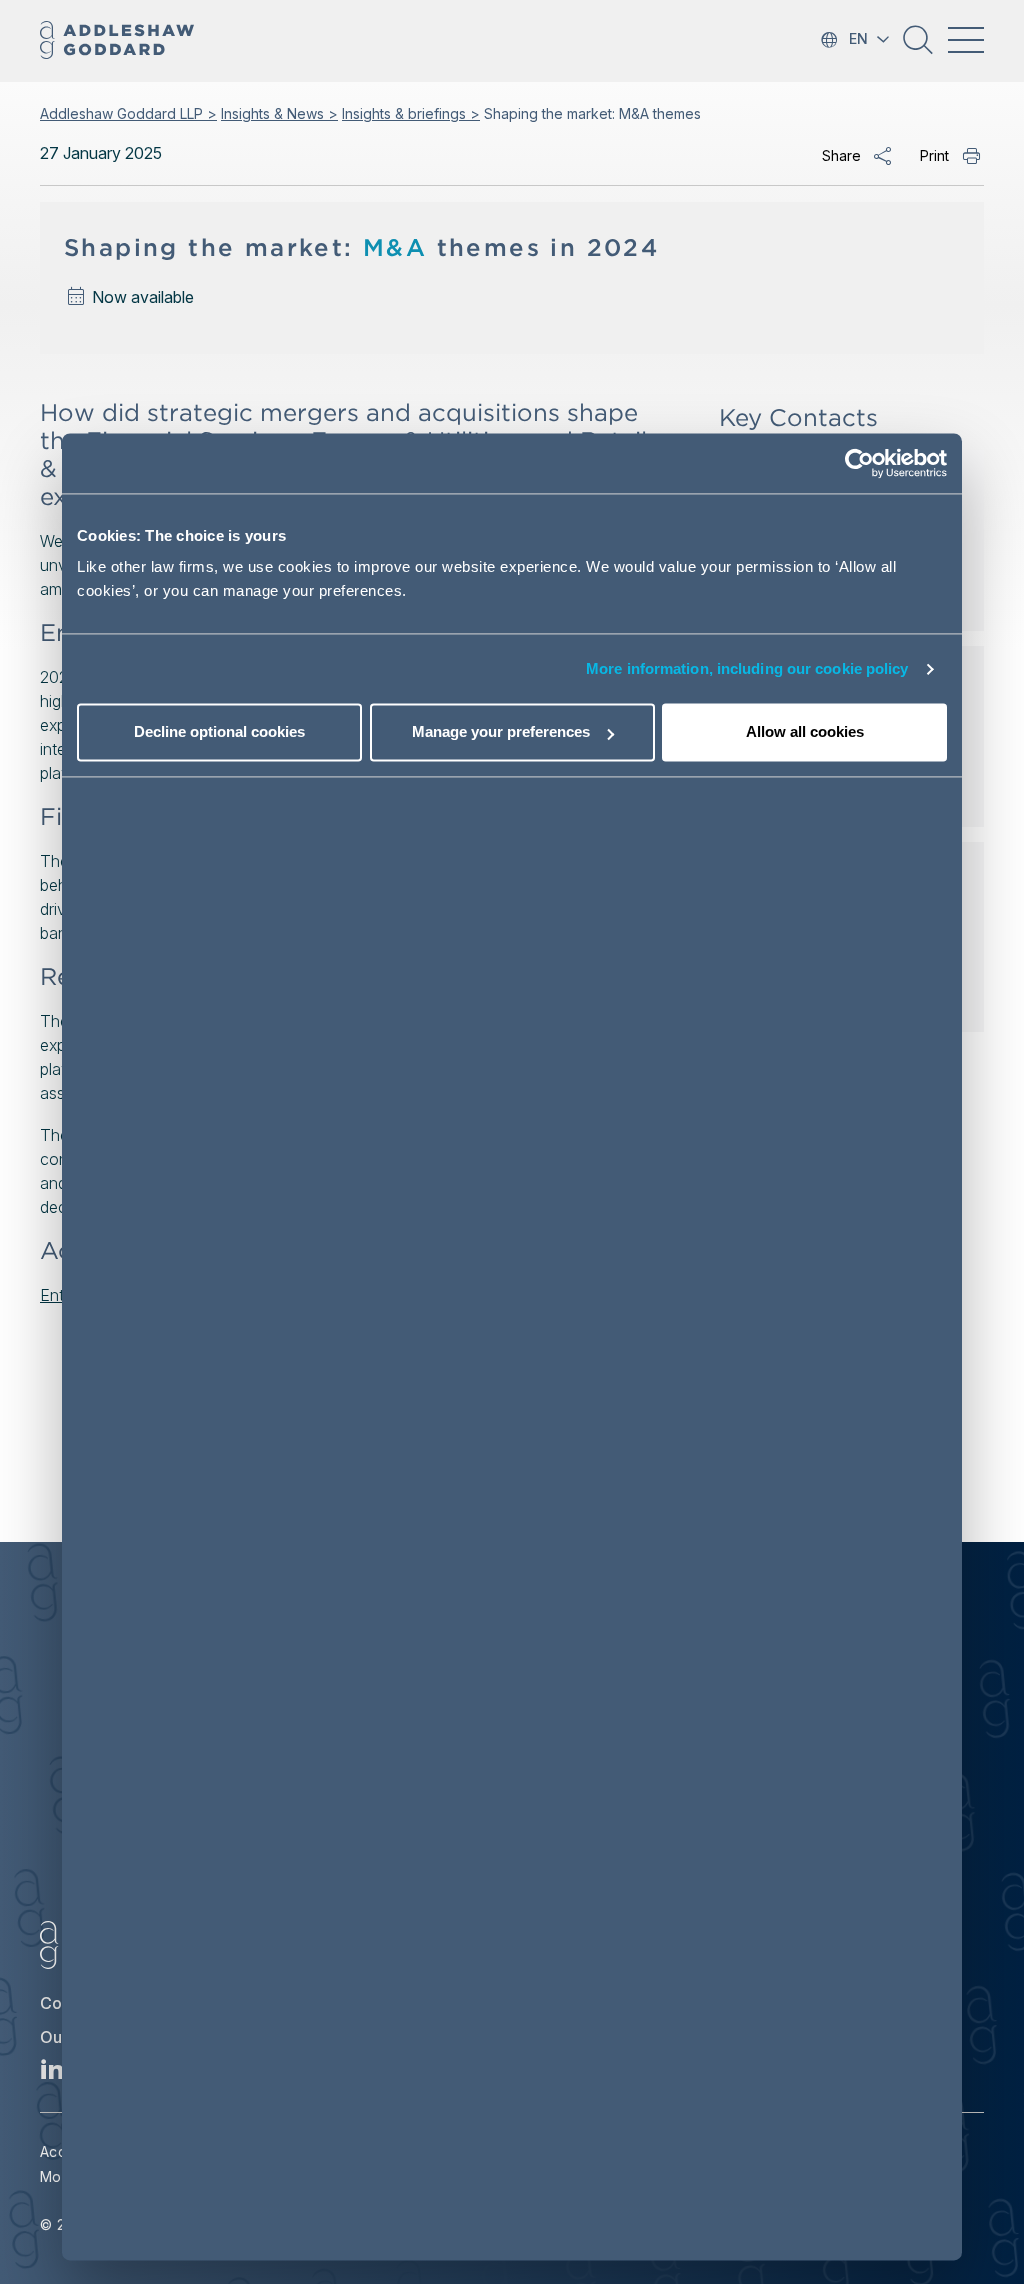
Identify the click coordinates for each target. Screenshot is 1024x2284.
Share (841, 155)
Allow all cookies (805, 732)
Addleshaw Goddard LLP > (128, 113)
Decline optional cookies (219, 732)
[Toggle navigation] (966, 40)
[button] (918, 47)
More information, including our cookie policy (747, 668)
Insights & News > (279, 113)
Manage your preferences (501, 732)
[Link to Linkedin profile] (52, 2074)
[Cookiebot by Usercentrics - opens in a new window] (859, 463)
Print (934, 155)
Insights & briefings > (411, 113)
